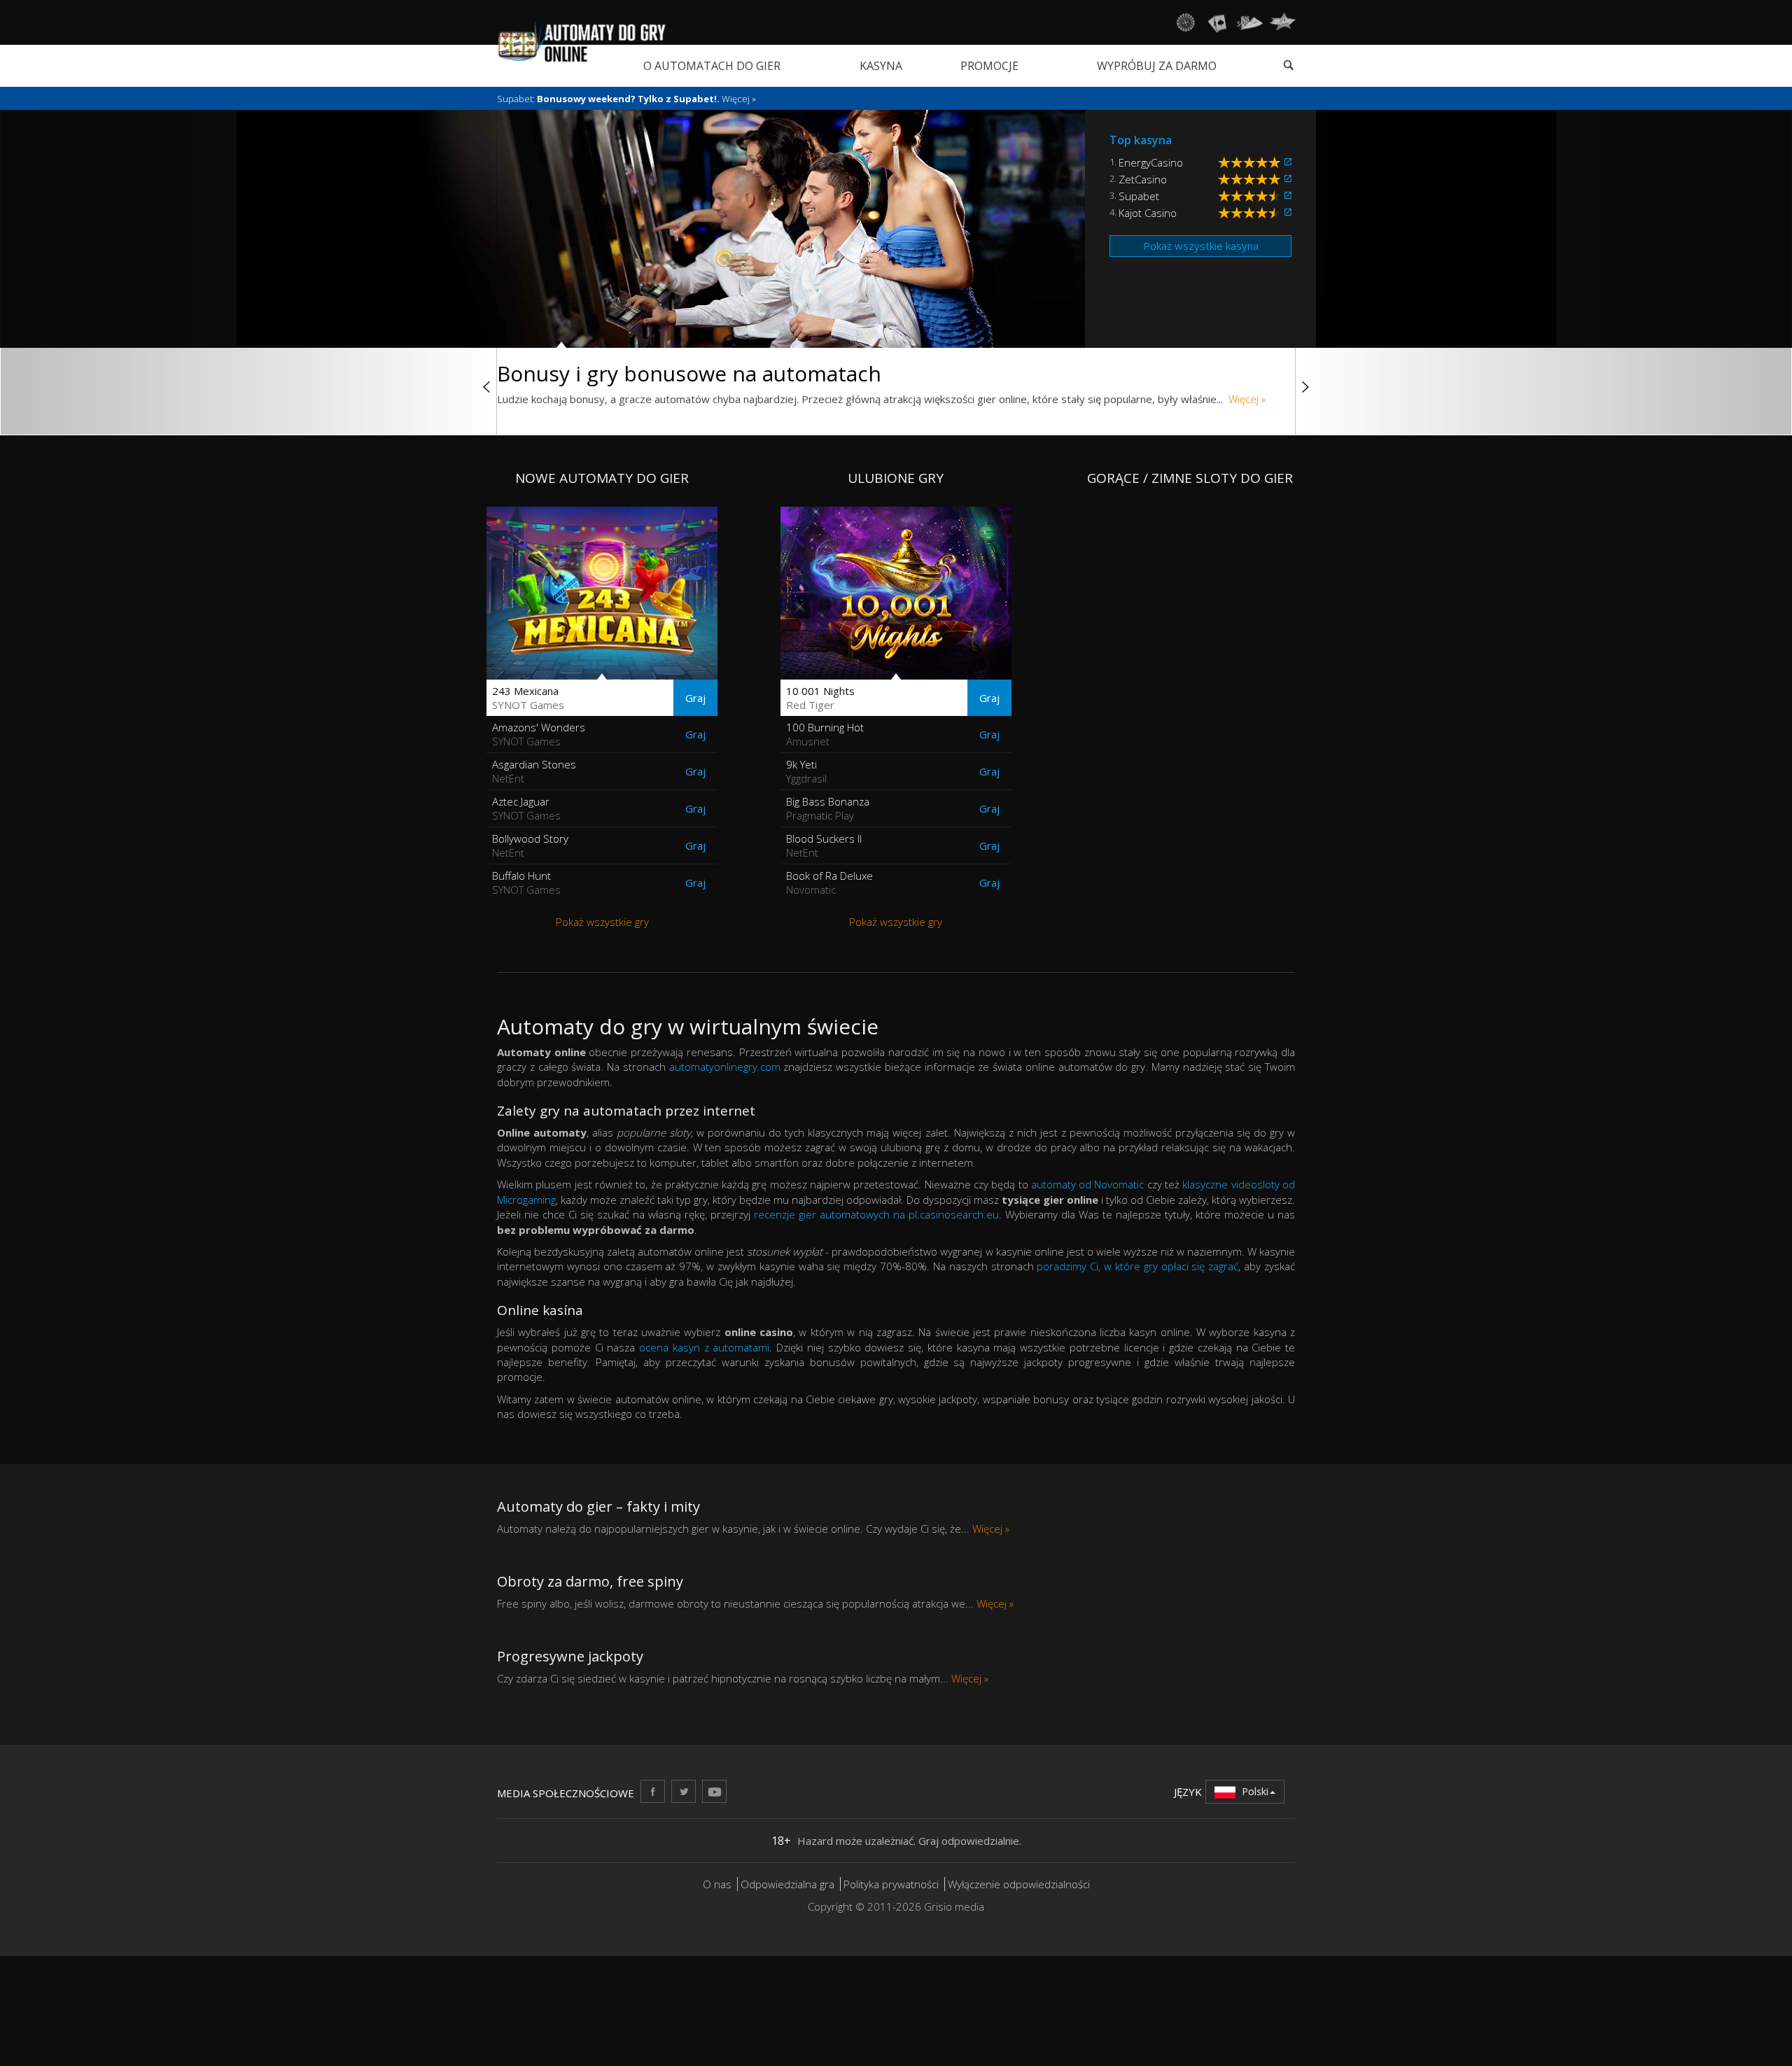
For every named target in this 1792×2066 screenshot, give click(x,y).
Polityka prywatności (891, 1884)
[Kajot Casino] (1288, 213)
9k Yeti (806, 771)
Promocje (989, 66)
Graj (695, 698)
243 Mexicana (528, 698)
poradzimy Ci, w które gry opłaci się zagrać (1137, 1266)
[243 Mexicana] (602, 593)
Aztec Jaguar (526, 808)
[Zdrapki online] (1282, 22)
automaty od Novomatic (1088, 1184)
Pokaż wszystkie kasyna (1201, 246)
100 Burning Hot (825, 734)
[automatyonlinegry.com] (582, 41)
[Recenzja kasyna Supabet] (1251, 196)
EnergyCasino (1151, 162)
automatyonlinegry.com (725, 1067)
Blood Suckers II (824, 845)
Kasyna (881, 66)
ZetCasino (1143, 179)
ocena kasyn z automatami (704, 1347)
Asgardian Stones (534, 771)
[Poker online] (1250, 22)
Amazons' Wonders (539, 734)
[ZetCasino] (1288, 179)
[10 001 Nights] (896, 593)
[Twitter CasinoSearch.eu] (684, 1791)
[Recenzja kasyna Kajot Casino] (1251, 213)
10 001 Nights (820, 698)
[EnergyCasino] (1288, 162)
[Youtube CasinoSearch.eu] (714, 1791)
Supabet (1139, 196)
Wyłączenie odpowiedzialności (1019, 1884)
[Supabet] (1288, 196)
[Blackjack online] (1217, 22)
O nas (717, 1884)
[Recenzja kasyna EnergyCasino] (1251, 162)
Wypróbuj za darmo (1157, 66)
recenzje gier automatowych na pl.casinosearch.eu (876, 1214)
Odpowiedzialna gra (787, 1884)
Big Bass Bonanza (828, 808)
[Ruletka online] (1185, 22)
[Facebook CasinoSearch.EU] (653, 1791)
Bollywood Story (530, 845)
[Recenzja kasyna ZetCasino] (1251, 179)
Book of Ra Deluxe (829, 883)
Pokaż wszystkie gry (602, 922)
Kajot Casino (1148, 213)
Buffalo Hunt (526, 883)
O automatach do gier (712, 66)
